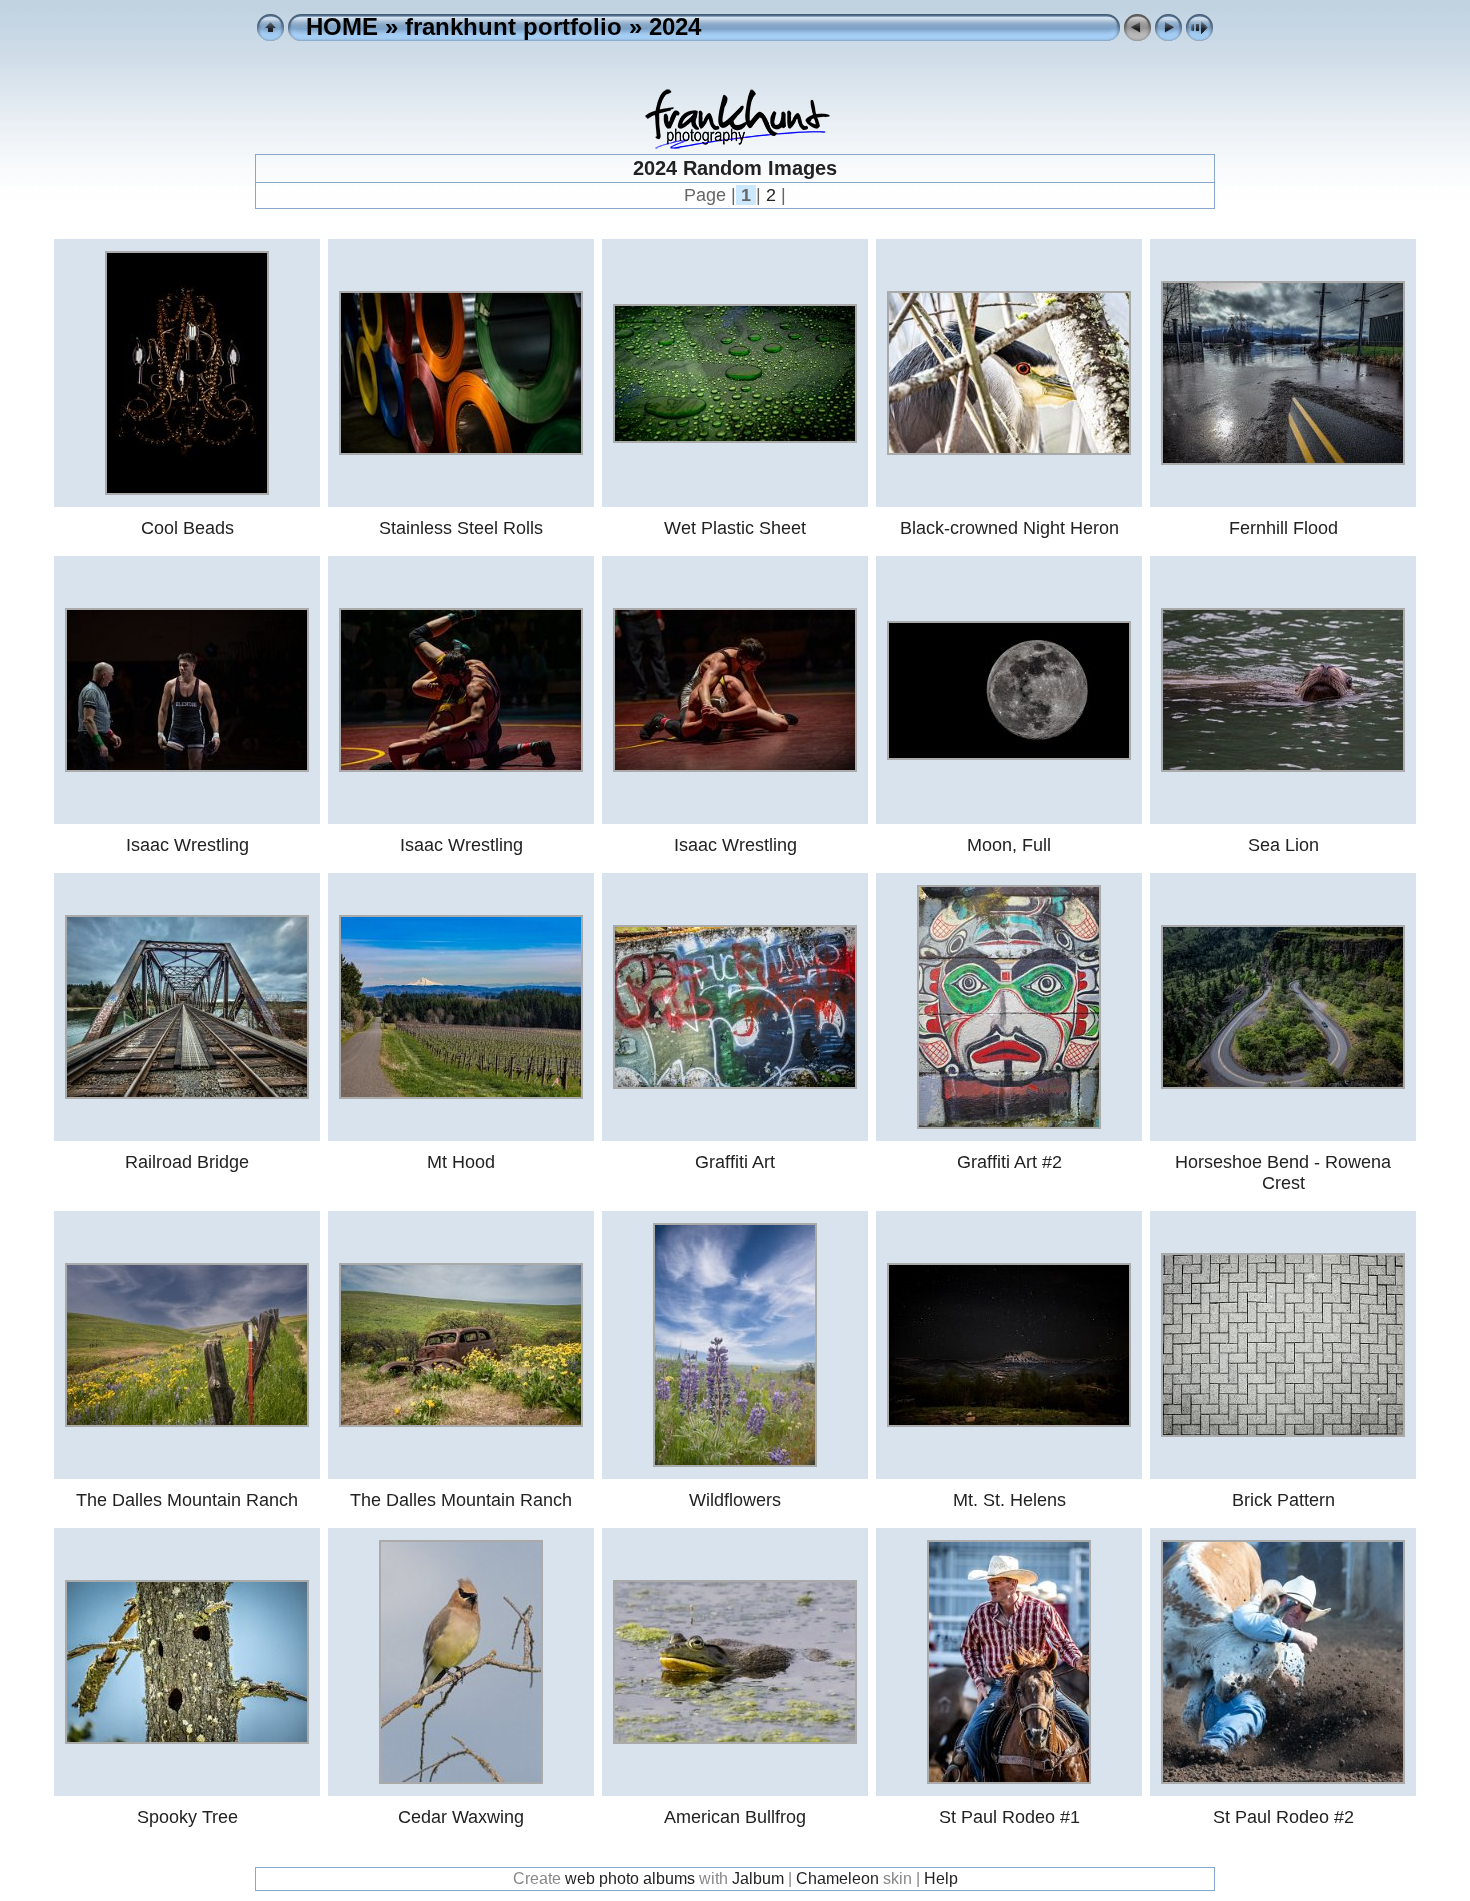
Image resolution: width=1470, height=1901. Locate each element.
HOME (342, 26)
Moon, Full (1009, 845)
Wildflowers (735, 1500)
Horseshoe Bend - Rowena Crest (1283, 1172)
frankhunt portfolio (513, 26)
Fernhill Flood (1283, 528)
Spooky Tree (187, 1817)
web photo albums (630, 1878)
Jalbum (758, 1878)
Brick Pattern (1283, 1500)
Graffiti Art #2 (1009, 1162)
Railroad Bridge (187, 1162)
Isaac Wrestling (187, 845)
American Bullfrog (735, 1817)
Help (941, 1878)
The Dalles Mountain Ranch (187, 1500)
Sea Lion (1283, 845)
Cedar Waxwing (461, 1817)
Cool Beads (187, 528)
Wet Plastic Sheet (735, 528)
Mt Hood (461, 1162)
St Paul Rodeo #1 (1009, 1817)
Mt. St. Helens (1009, 1500)
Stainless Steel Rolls (461, 528)
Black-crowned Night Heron (1009, 528)
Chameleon (837, 1878)
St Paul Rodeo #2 (1283, 1817)
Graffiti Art (735, 1162)
